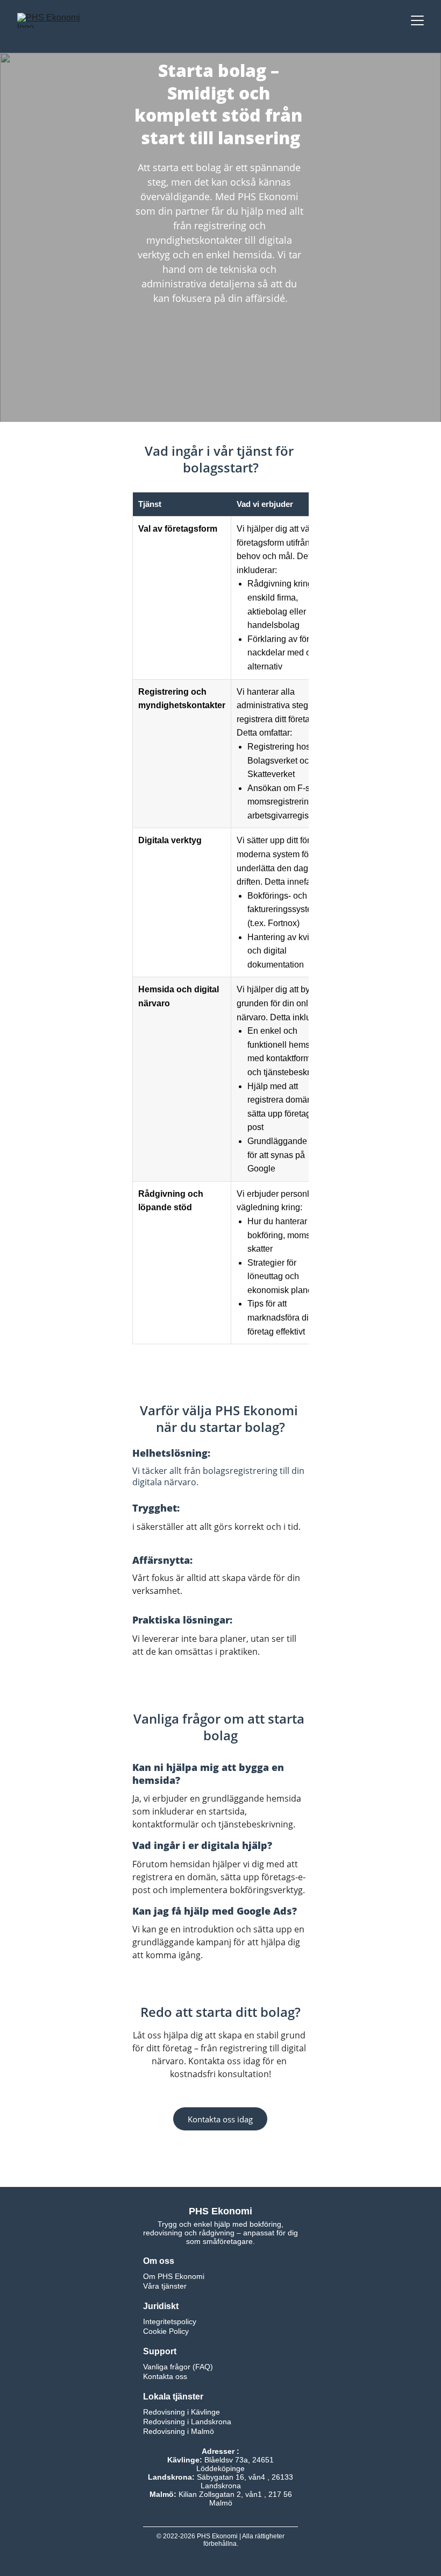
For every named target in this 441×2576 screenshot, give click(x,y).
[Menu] (417, 20)
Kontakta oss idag (220, 2119)
